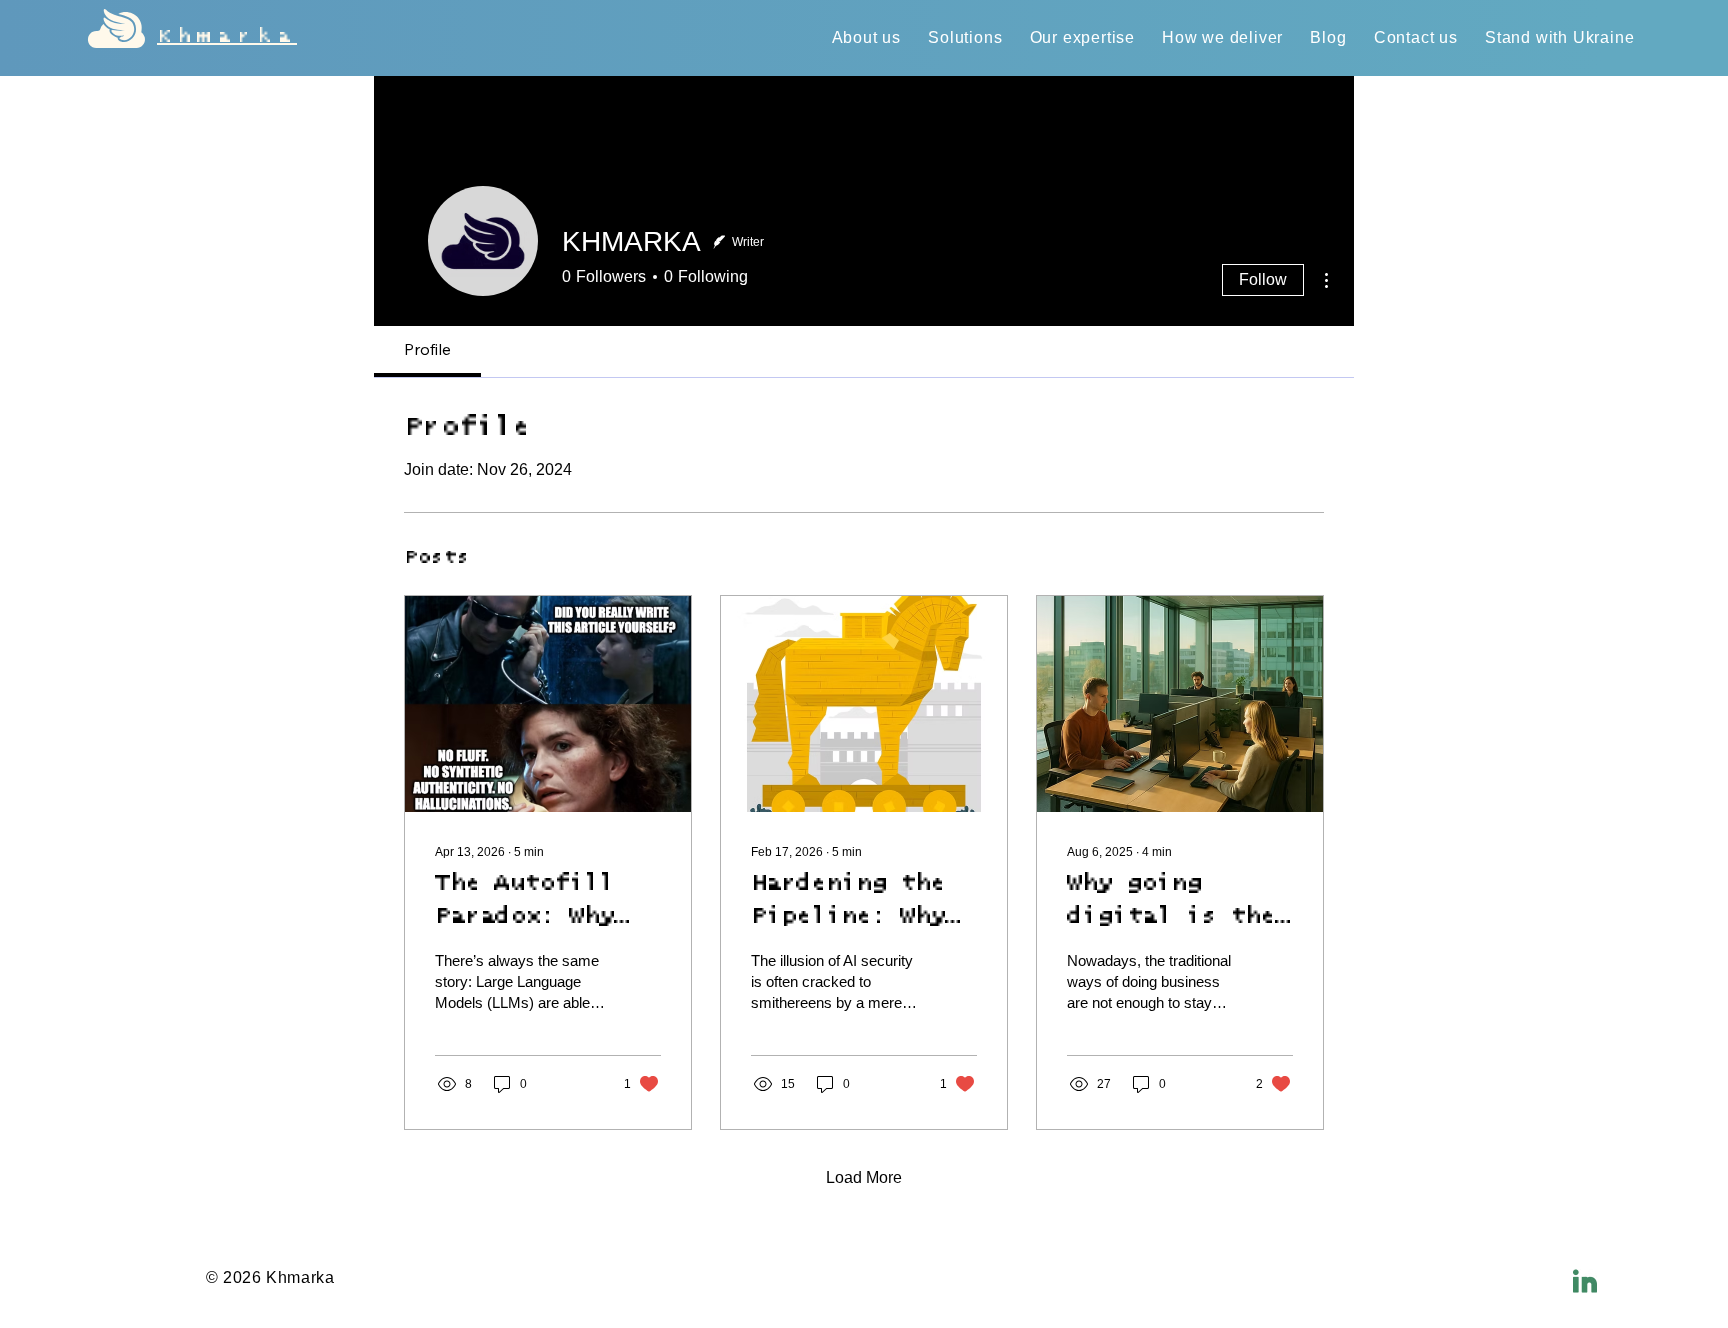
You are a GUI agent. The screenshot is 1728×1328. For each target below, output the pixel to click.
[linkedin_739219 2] (1585, 1281)
